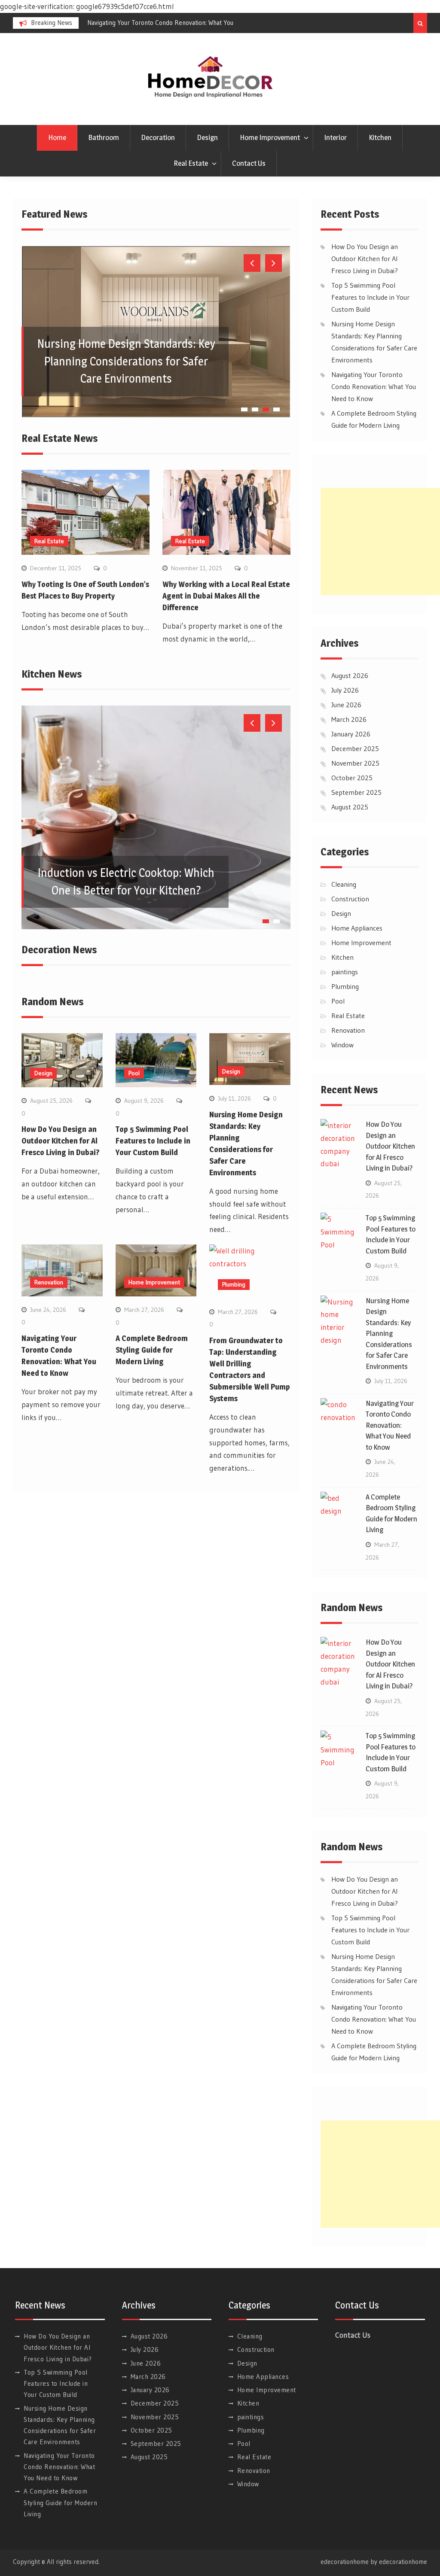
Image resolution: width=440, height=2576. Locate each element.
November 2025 (355, 763)
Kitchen (380, 137)
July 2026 (345, 690)
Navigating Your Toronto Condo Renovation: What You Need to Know (374, 386)
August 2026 (350, 675)
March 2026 (349, 719)
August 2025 (350, 807)
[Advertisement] (380, 541)
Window (342, 1045)
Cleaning (344, 884)
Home (57, 137)
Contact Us (249, 163)
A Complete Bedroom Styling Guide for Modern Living (152, 1350)
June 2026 (346, 705)
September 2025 (356, 792)
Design (207, 137)
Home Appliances (357, 928)
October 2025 (352, 778)
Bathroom (104, 137)
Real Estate (191, 163)
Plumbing (234, 1284)
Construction (350, 899)
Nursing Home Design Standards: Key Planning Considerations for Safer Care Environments (126, 361)
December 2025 (355, 748)
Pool (134, 1073)
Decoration (158, 137)
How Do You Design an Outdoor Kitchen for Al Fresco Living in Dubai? (60, 1141)
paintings (345, 972)
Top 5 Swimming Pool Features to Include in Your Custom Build (153, 1141)
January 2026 (351, 734)
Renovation (49, 1282)
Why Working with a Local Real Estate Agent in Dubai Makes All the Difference (226, 596)
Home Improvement (270, 137)
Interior (335, 137)
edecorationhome (403, 2562)
